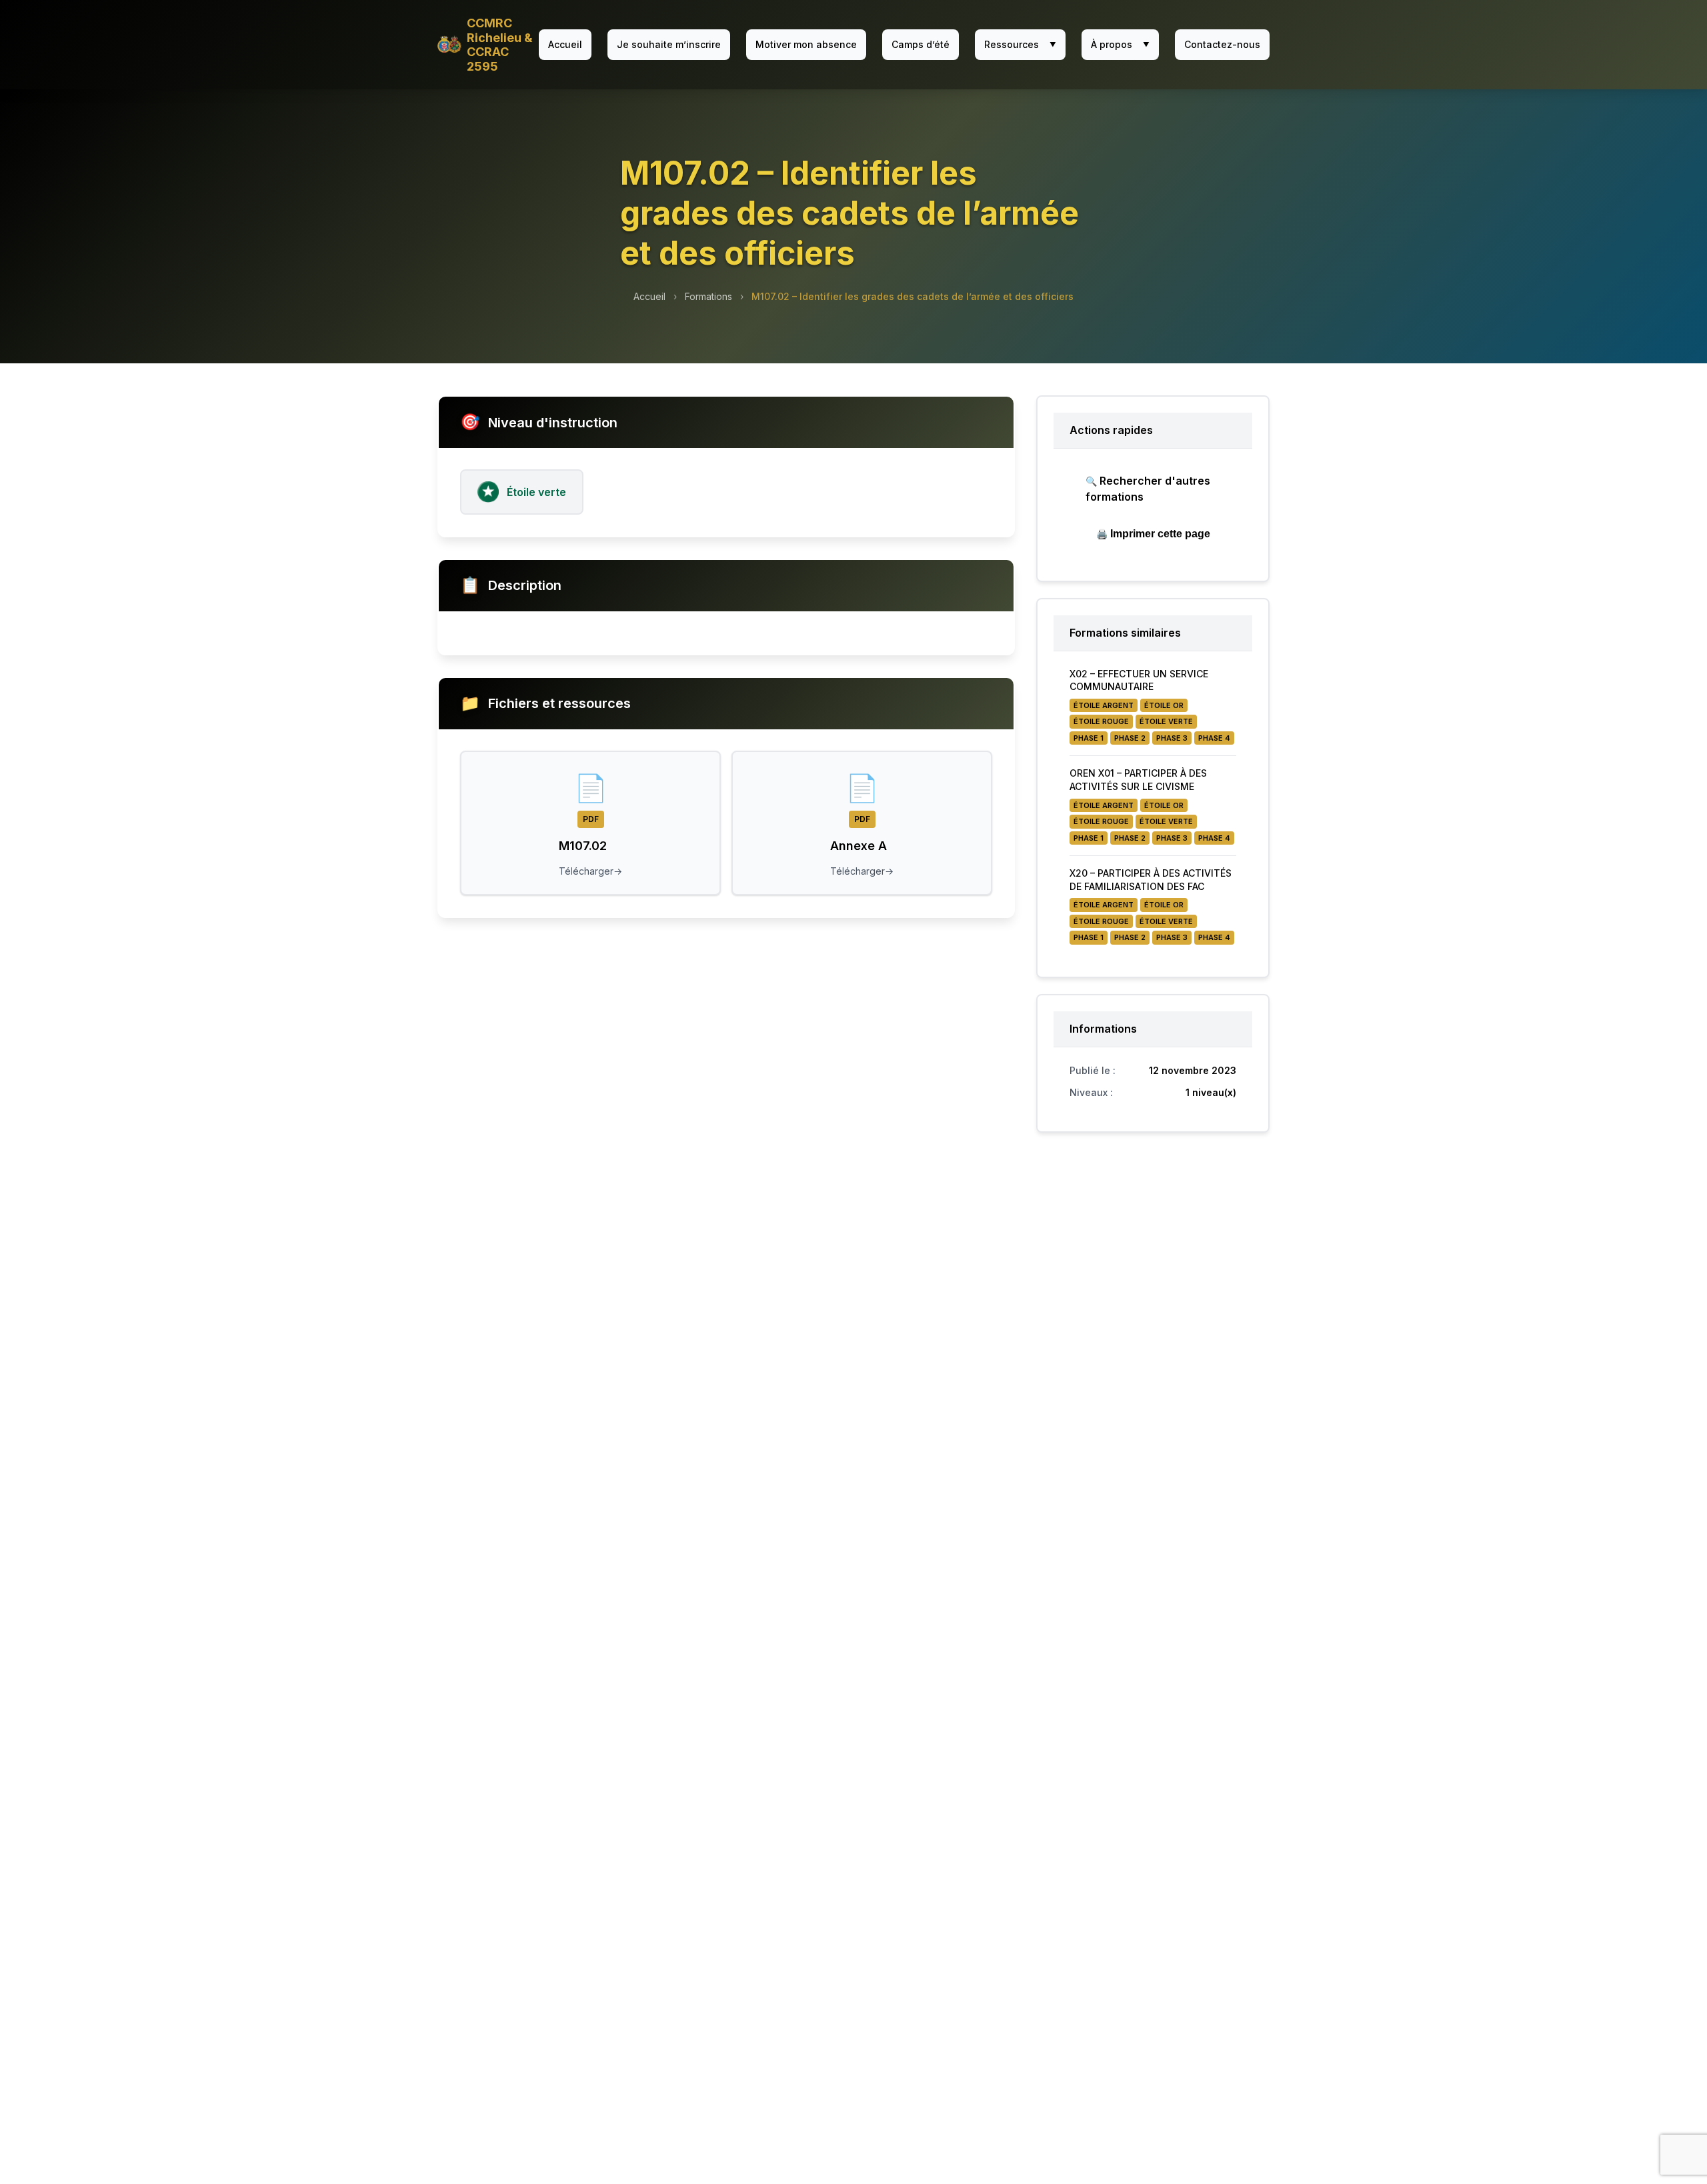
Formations (708, 296)
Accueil (565, 44)
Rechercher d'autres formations (1148, 489)
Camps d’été (921, 44)
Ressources (1020, 44)
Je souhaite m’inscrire (669, 44)
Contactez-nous (1222, 44)
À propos (1120, 44)
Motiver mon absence (806, 44)
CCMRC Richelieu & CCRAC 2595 (500, 45)
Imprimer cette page (1153, 534)
